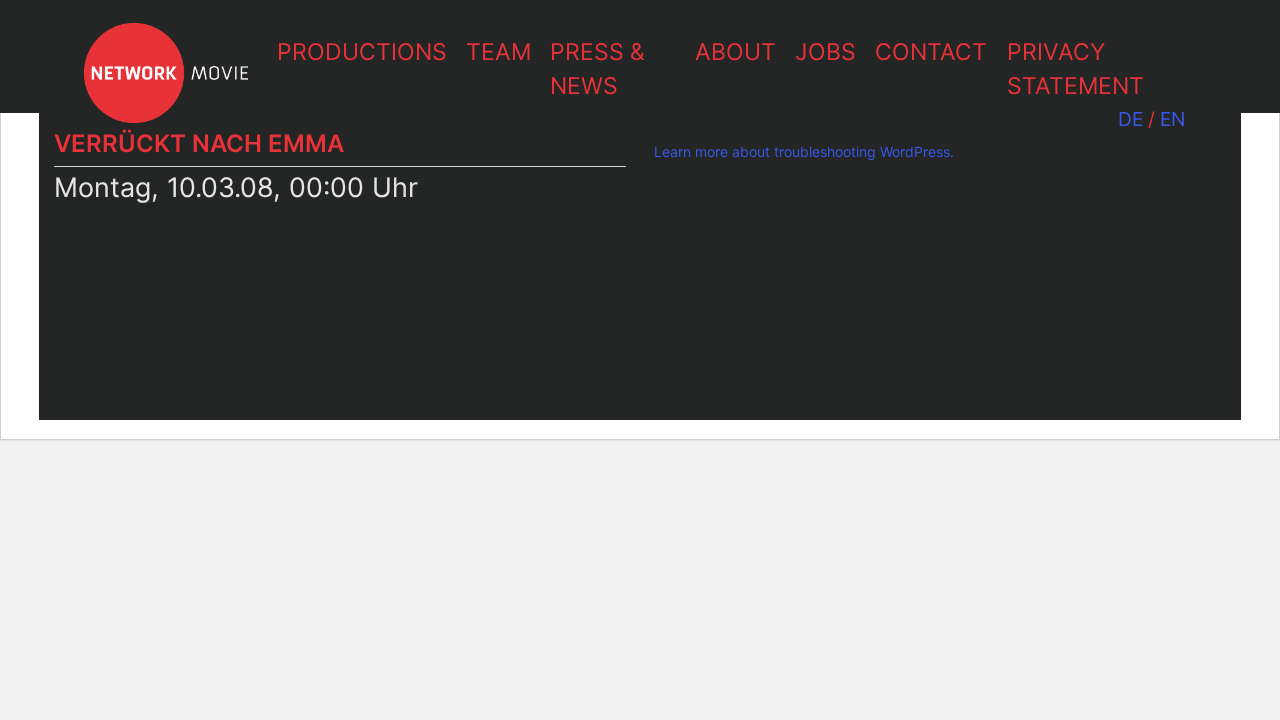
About (735, 52)
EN (1172, 119)
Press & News (597, 69)
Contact (931, 52)
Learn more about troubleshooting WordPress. (804, 151)
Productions (362, 52)
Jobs (825, 52)
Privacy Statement (1075, 69)
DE (1130, 119)
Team (498, 52)
